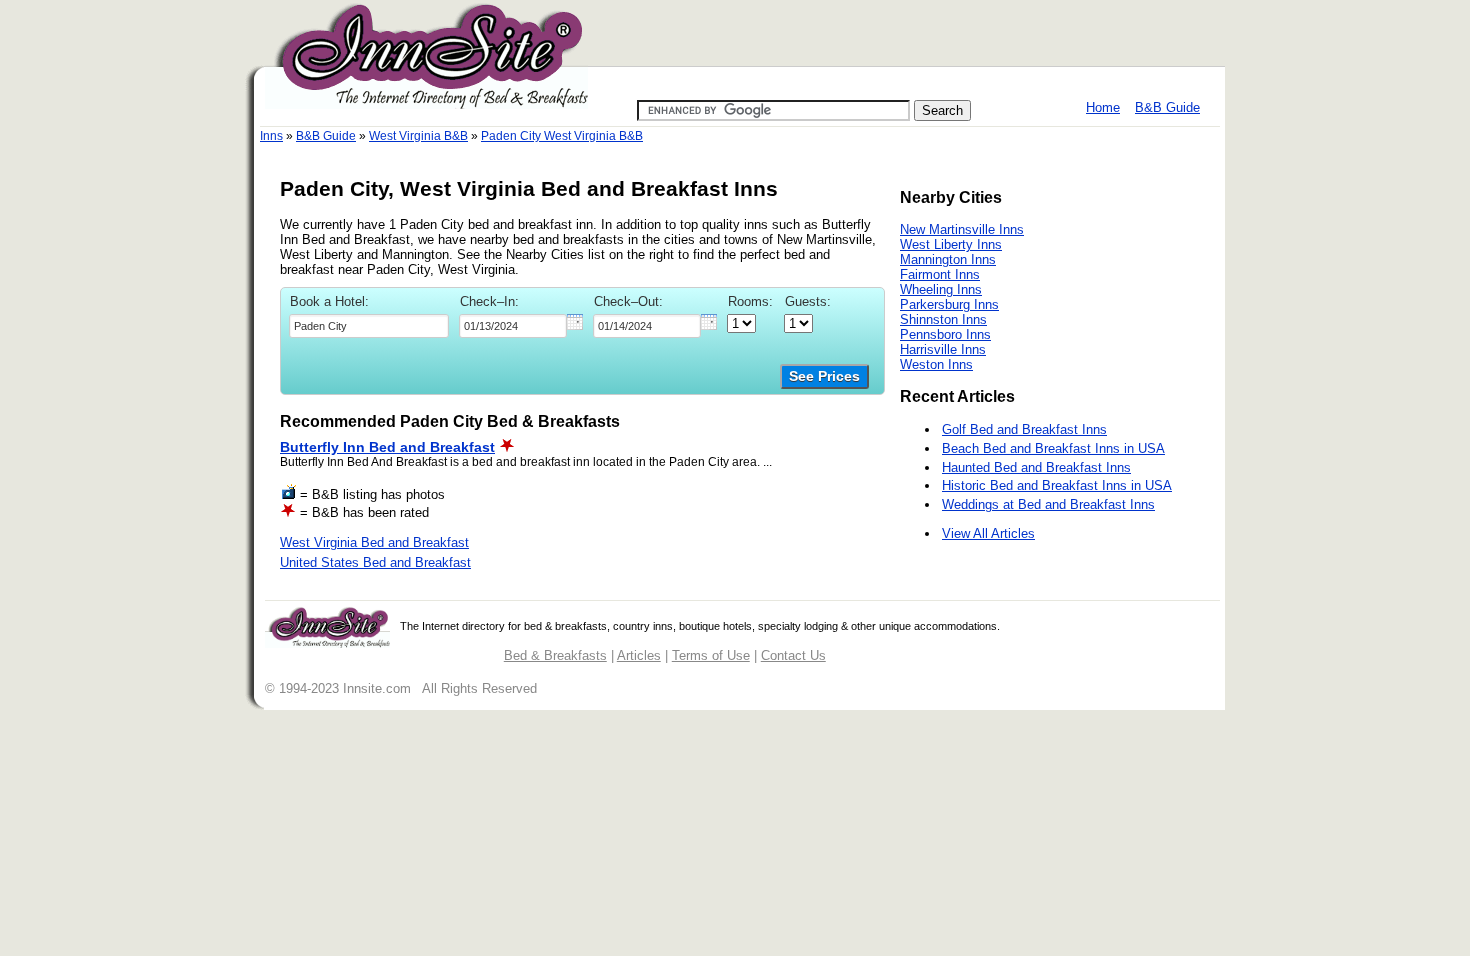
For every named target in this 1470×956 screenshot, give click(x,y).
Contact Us (793, 655)
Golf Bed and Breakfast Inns (1024, 429)
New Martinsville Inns (962, 229)
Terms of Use (711, 655)
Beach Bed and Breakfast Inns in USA (1053, 448)
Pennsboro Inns (945, 334)
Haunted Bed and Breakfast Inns (1036, 467)
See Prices (824, 376)
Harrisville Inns (943, 349)
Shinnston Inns (943, 319)
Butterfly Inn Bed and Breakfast (387, 447)
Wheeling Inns (941, 289)
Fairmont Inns (940, 274)
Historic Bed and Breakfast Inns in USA (1057, 485)
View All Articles (988, 533)
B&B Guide (1167, 107)
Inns (271, 136)
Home (1103, 107)
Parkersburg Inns (949, 304)
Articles (639, 655)
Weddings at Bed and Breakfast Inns (1048, 504)
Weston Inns (936, 364)
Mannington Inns (948, 259)
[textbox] (369, 326)
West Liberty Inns (951, 244)
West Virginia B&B (418, 136)
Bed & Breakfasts (555, 655)
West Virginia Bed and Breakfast (374, 542)
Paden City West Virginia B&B (562, 136)
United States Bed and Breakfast (375, 562)
